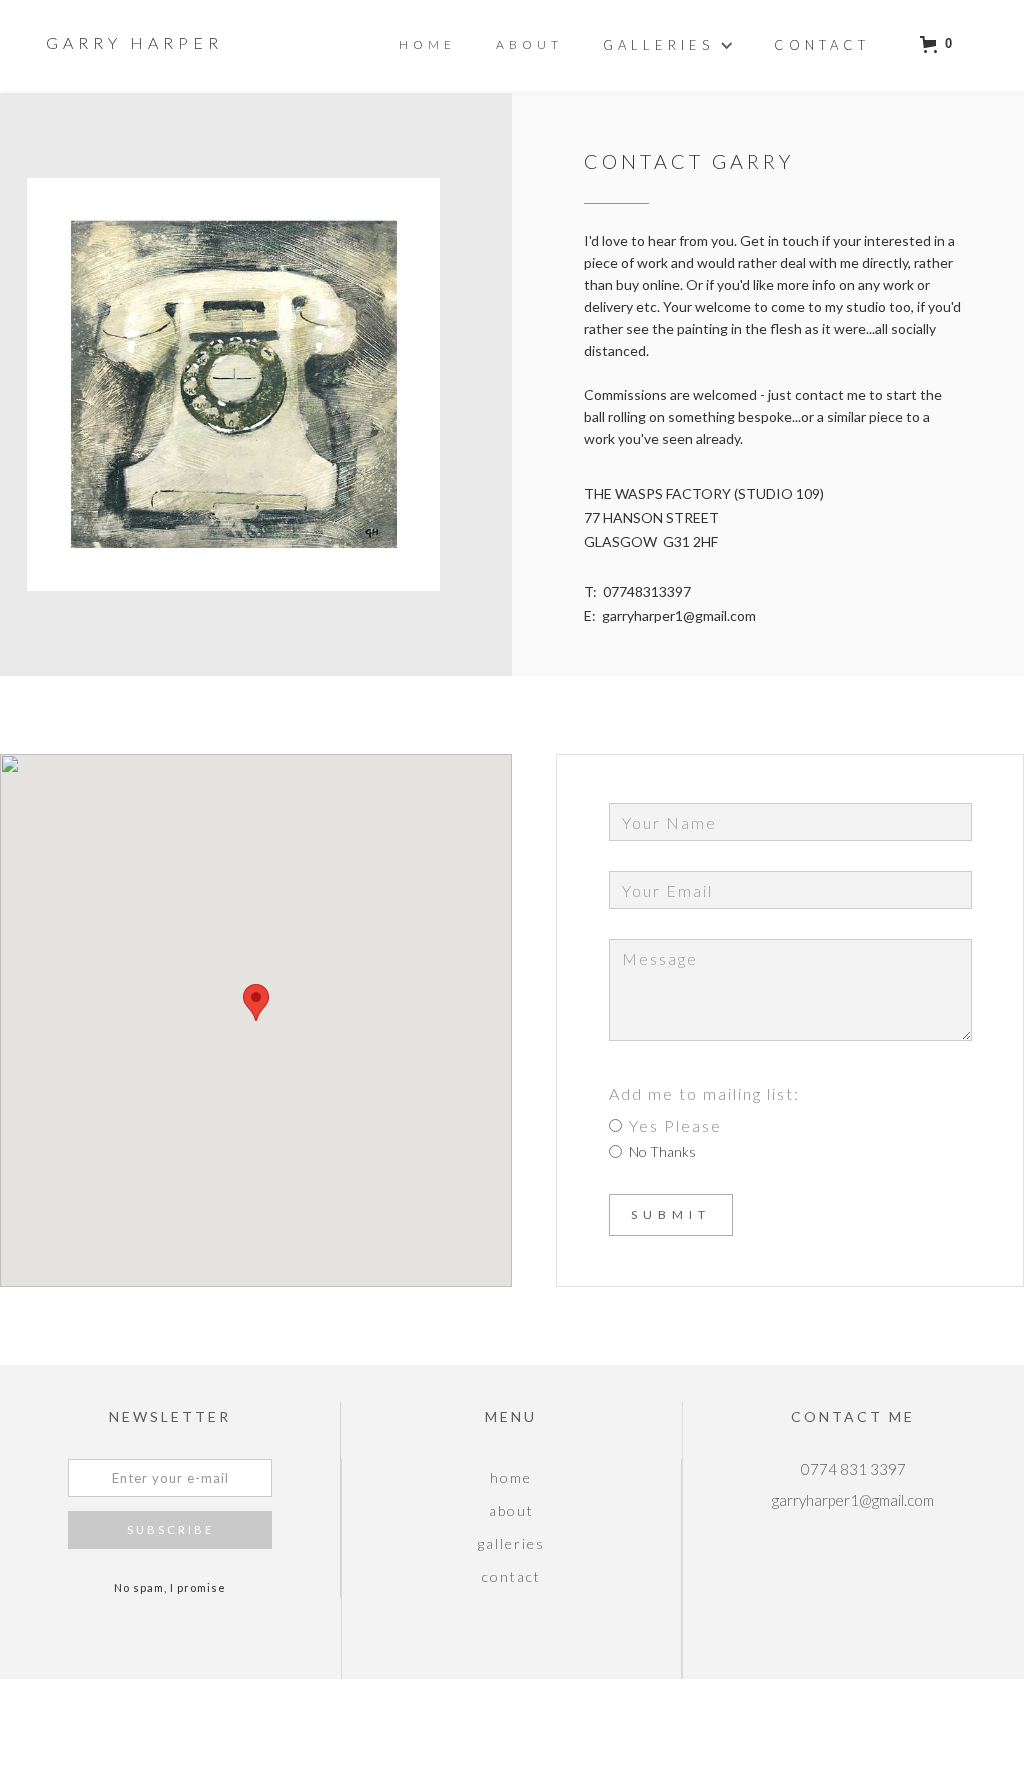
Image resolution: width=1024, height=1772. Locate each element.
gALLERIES (511, 1543)
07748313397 (647, 591)
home (511, 1477)
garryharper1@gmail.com (679, 615)
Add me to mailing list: (704, 1093)
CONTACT (511, 1576)
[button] (668, 44)
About (529, 44)
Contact (822, 45)
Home (427, 44)
